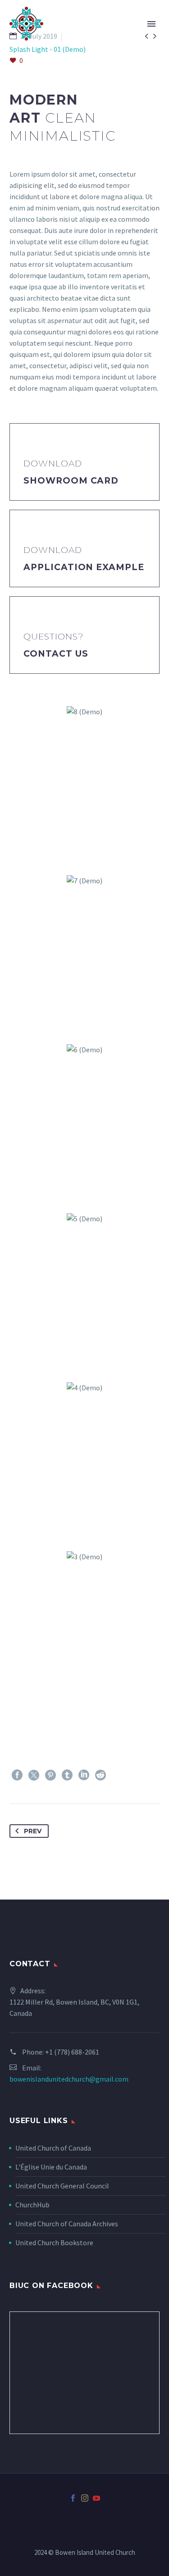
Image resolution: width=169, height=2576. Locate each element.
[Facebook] (17, 1775)
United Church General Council (62, 2186)
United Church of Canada (53, 2148)
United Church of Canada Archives (67, 2224)
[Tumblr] (67, 1775)
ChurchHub (32, 2205)
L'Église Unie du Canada (51, 2167)
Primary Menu (151, 24)
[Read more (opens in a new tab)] (84, 462)
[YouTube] (96, 2498)
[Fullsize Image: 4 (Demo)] (84, 1456)
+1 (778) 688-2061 (72, 2052)
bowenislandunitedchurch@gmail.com (69, 2079)
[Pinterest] (50, 1775)
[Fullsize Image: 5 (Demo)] (84, 1287)
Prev (33, 1831)
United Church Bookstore (54, 2243)
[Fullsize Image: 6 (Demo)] (84, 1118)
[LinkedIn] (84, 1775)
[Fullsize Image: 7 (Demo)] (84, 949)
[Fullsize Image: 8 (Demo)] (84, 780)
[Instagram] (85, 2498)
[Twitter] (34, 1775)
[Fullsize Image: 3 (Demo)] (84, 1625)
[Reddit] (100, 1775)
